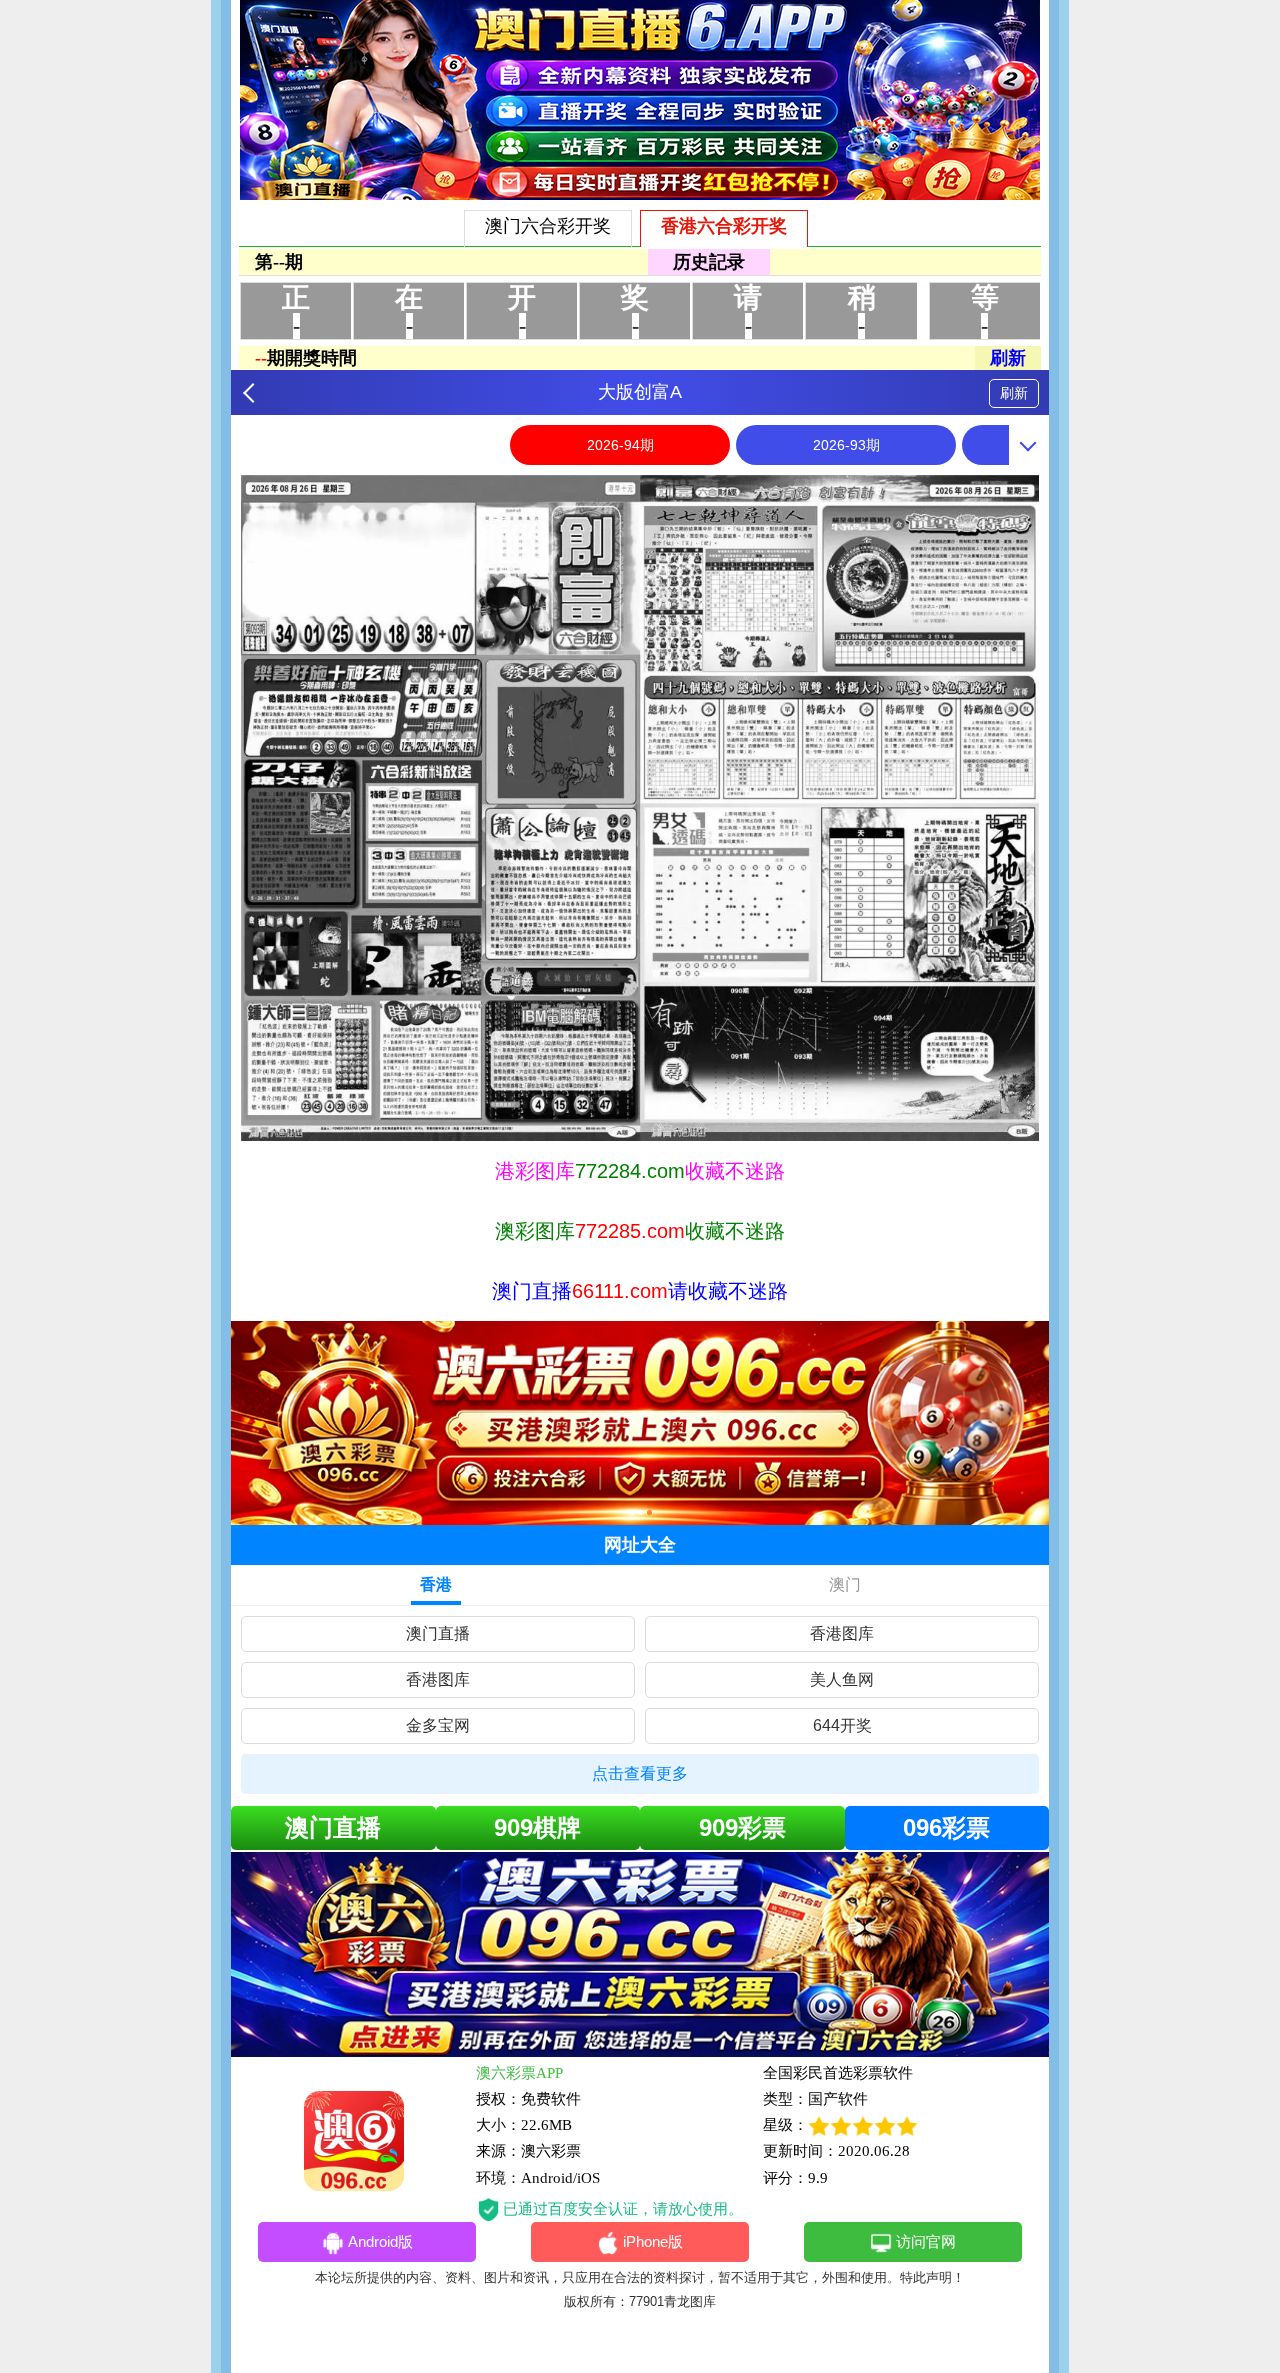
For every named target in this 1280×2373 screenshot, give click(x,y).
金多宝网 (438, 1725)
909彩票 (742, 1827)
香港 (436, 1584)
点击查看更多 (640, 1773)
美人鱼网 (842, 1679)
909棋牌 (537, 1827)
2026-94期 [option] (620, 445)
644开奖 (842, 1725)
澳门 (845, 1584)
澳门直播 (438, 1633)
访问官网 (926, 2241)
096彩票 (946, 1827)
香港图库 (842, 1633)
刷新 (1014, 393)
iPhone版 (653, 2241)
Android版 (380, 2241)
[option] (640, 808)
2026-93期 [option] (846, 445)
